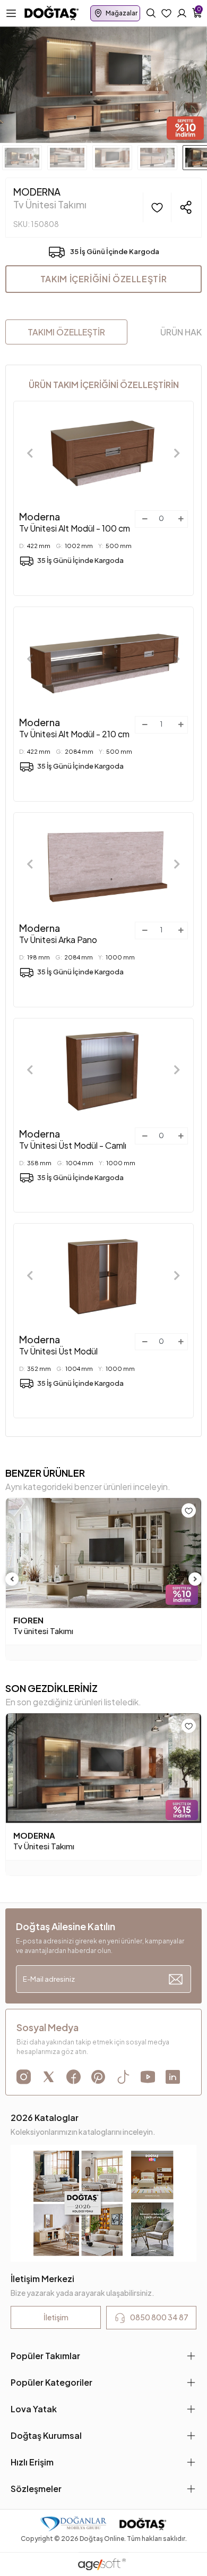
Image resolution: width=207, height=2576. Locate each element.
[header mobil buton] (52, 12)
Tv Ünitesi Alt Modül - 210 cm (74, 728)
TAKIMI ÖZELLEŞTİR (66, 332)
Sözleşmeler (36, 2489)
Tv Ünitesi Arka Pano (58, 933)
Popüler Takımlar (45, 2356)
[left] (12, 1579)
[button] (16, 85)
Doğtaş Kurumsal (46, 2435)
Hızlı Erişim (32, 2462)
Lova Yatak (34, 2409)
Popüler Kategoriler (51, 2382)
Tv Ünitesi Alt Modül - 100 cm (75, 522)
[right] (195, 1579)
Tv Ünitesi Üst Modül (58, 1345)
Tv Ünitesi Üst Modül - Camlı (73, 1139)
